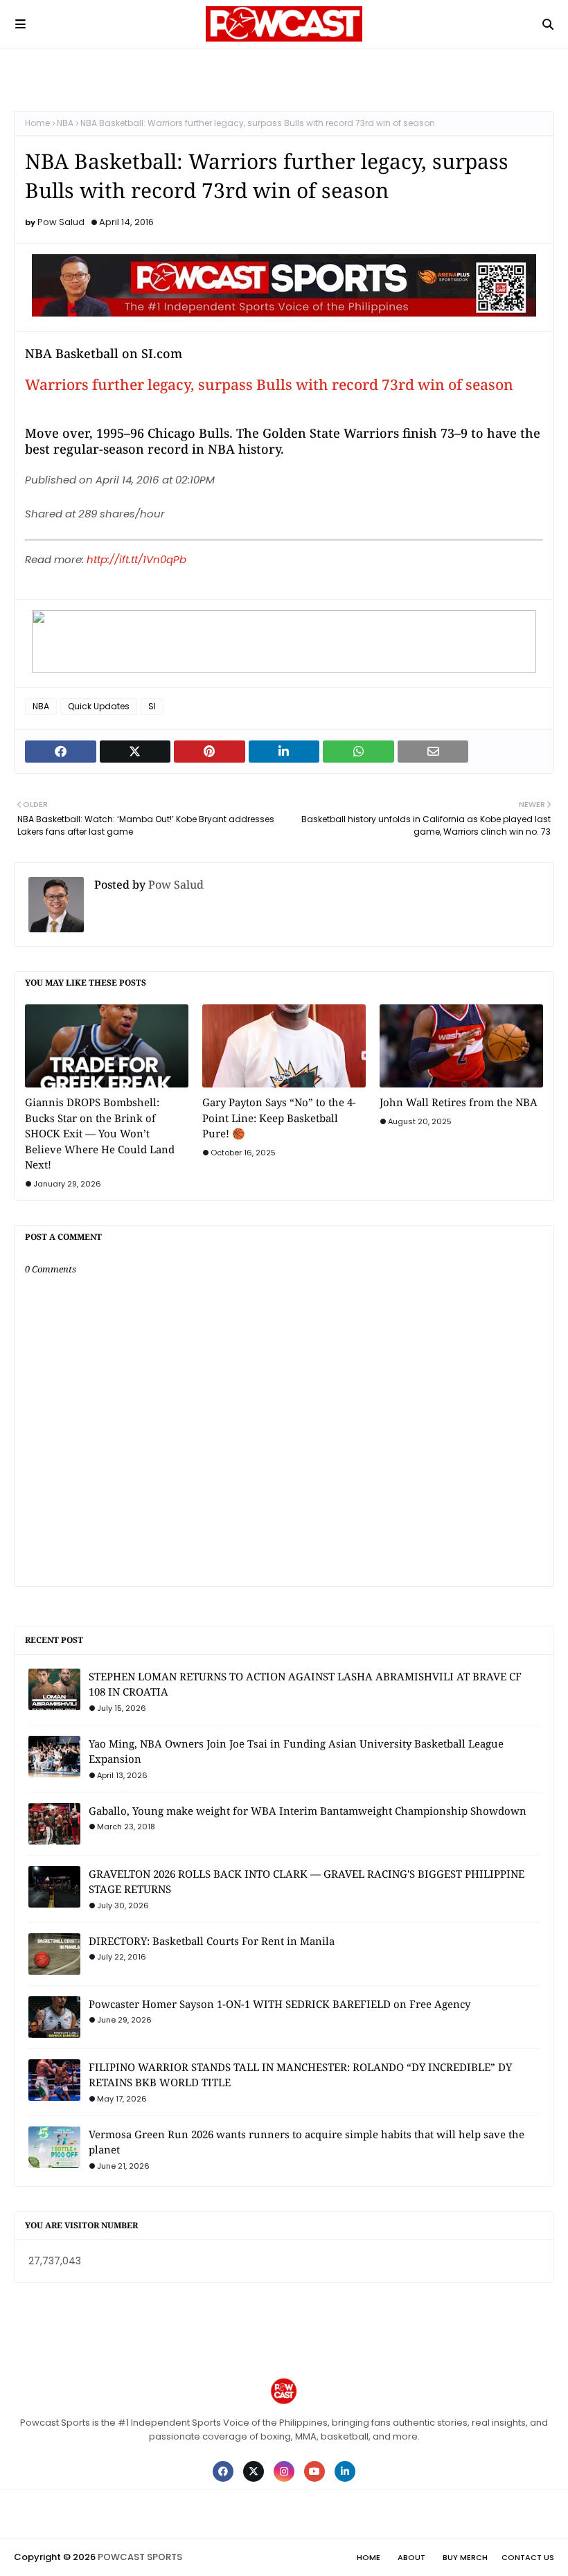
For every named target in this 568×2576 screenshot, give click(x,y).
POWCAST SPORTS (140, 2557)
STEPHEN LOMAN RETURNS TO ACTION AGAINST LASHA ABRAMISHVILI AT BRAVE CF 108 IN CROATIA (305, 1684)
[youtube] (314, 2471)
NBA (65, 123)
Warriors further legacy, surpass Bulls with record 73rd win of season (269, 384)
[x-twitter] (254, 2471)
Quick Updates (99, 706)
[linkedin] (345, 2471)
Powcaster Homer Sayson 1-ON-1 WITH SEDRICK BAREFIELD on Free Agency (279, 2004)
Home (37, 123)
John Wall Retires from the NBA (459, 1102)
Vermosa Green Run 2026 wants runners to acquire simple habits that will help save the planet (307, 2142)
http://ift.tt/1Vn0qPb (136, 559)
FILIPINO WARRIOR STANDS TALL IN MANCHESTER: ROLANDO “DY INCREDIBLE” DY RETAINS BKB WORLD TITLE (300, 2075)
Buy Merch (465, 2557)
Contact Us (528, 2557)
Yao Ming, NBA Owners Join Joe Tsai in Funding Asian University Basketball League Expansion (296, 1751)
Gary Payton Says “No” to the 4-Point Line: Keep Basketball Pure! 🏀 (279, 1118)
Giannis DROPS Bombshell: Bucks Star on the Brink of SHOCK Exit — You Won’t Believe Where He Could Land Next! (100, 1133)
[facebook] (223, 2471)
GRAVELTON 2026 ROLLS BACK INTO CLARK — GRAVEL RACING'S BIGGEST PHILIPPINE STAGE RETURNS (307, 1882)
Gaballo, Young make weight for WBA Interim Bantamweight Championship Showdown (308, 1811)
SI (152, 706)
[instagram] (284, 2471)
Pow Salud (61, 222)
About (411, 2557)
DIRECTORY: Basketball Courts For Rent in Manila (212, 1941)
